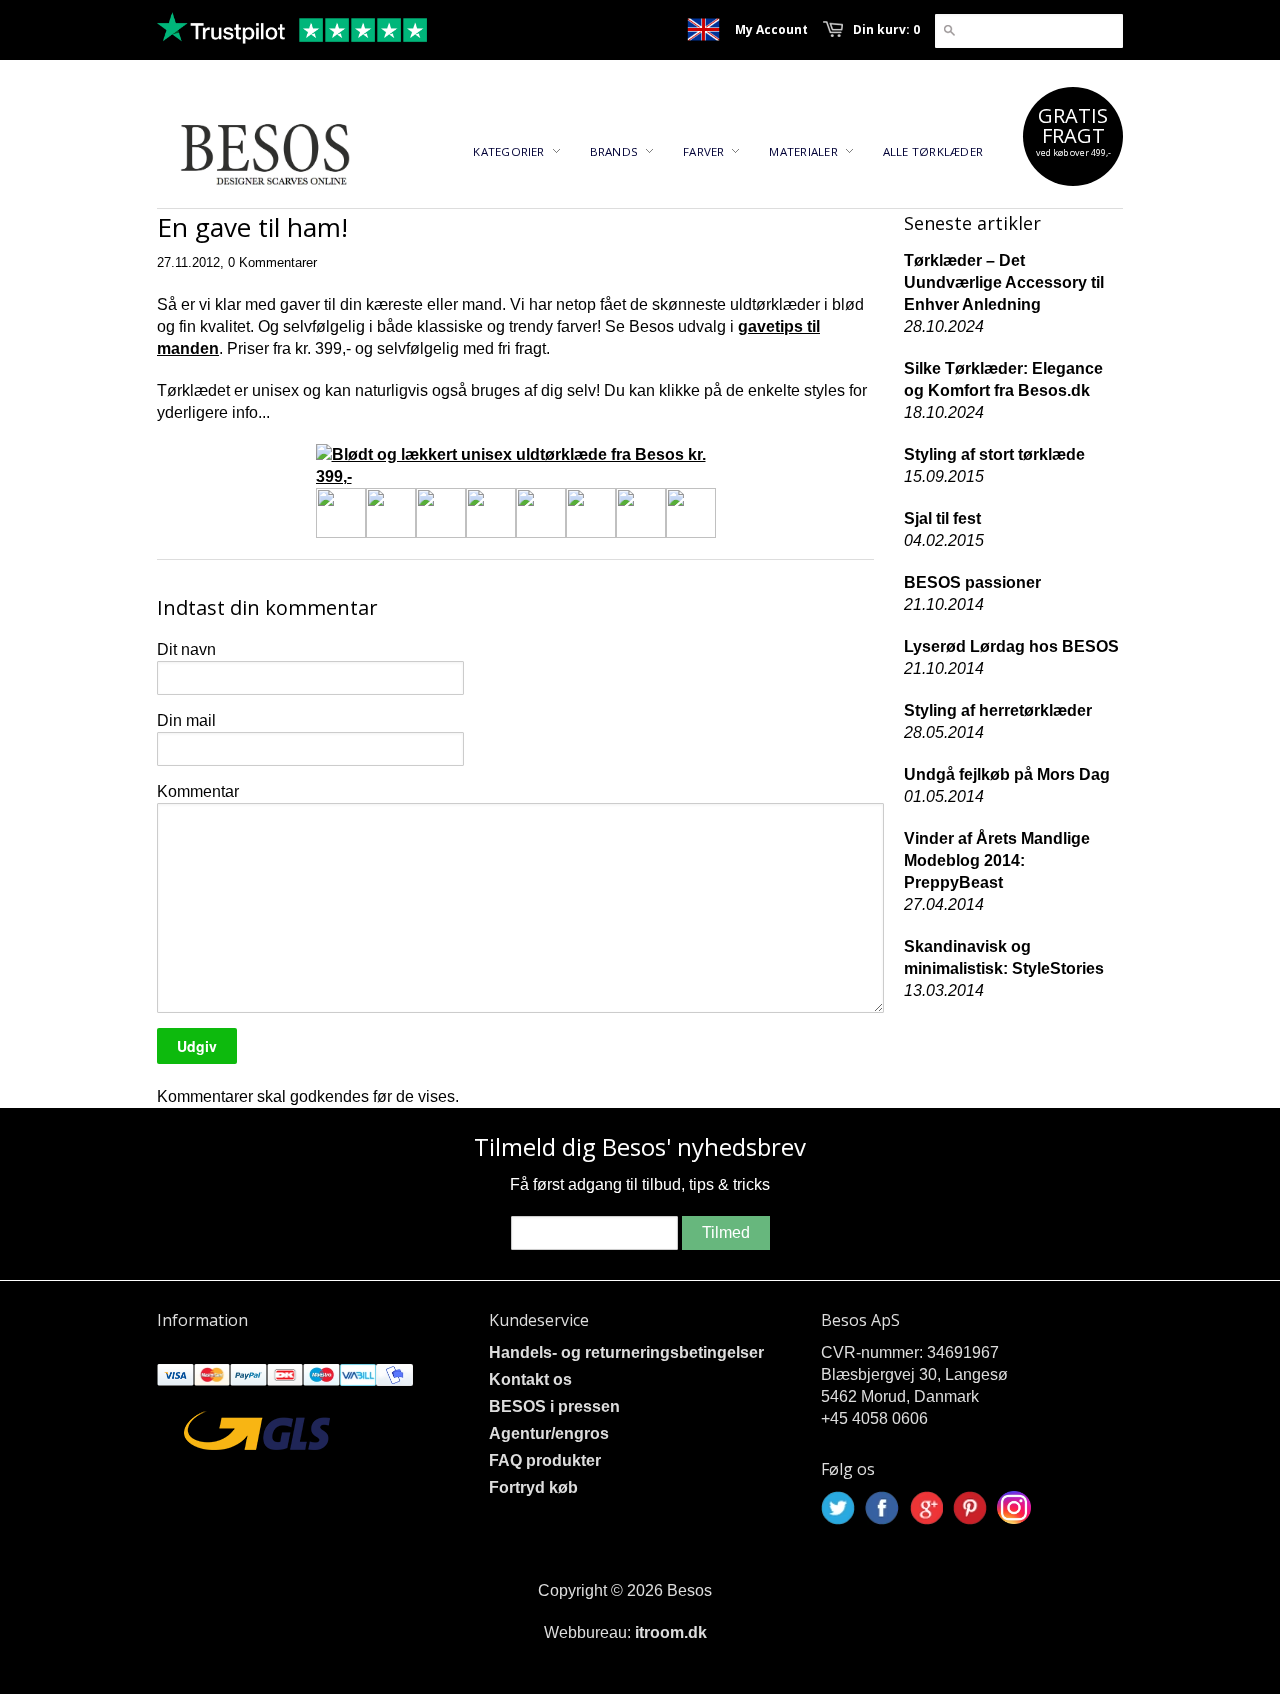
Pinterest (970, 1508)
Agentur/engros (549, 1433)
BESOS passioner (972, 582)
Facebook (882, 1508)
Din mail (186, 720)
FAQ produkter (545, 1460)
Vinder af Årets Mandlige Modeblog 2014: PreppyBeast (997, 860)
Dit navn (186, 649)
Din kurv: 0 (886, 29)
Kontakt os (530, 1379)
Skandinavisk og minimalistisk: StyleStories (1004, 957)
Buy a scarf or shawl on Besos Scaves (703, 29)
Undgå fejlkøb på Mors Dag (1007, 774)
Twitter (838, 1508)
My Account (771, 29)
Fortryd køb (533, 1487)
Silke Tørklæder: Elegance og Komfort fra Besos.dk (1003, 379)
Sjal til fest (942, 518)
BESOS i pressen (554, 1406)
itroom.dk (671, 1632)
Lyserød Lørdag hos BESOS (1011, 646)
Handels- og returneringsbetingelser (626, 1352)
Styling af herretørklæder (998, 710)
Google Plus (926, 1508)
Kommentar (198, 791)
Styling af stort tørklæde (994, 454)
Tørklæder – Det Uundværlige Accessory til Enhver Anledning (1004, 282)
